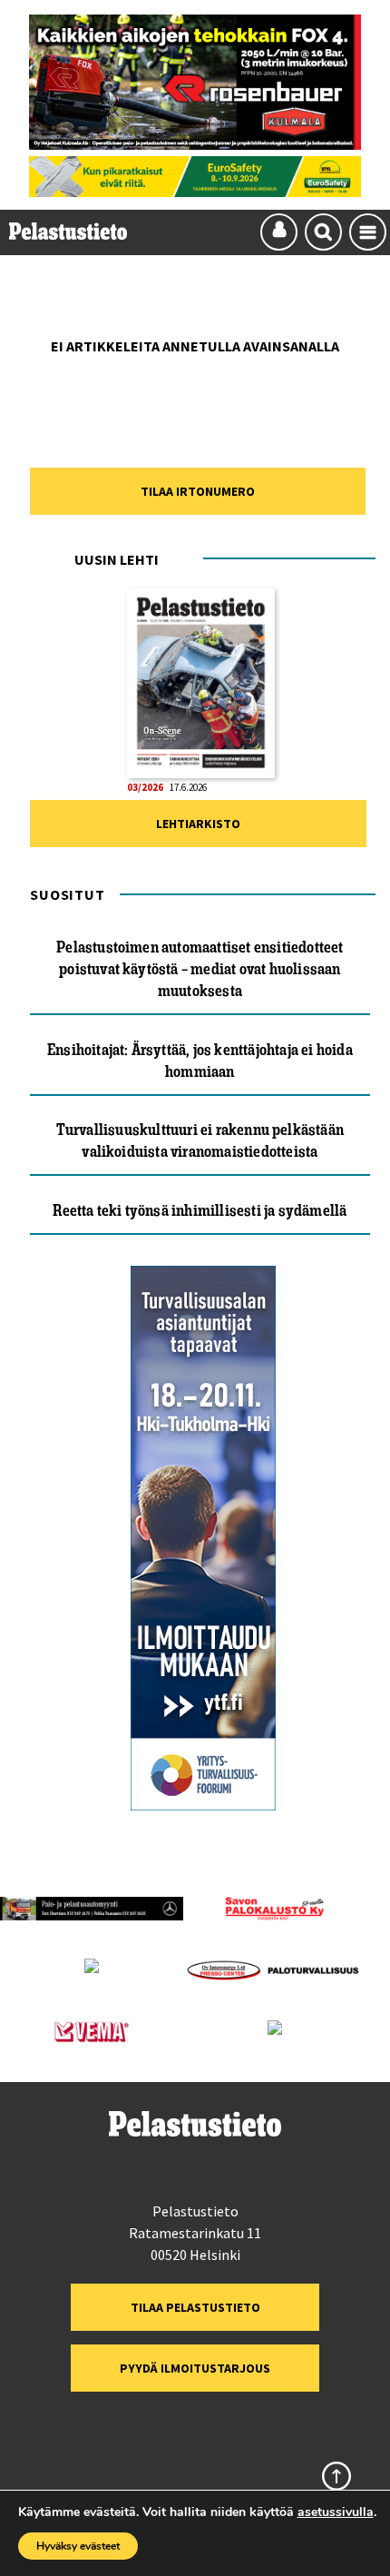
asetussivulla (336, 2512)
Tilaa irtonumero (198, 491)
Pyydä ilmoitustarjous (195, 2368)
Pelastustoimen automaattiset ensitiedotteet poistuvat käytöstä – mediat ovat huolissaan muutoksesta (200, 969)
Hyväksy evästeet (78, 2546)
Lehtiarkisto (198, 824)
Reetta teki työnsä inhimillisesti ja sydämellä (200, 1210)
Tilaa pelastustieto (195, 2307)
